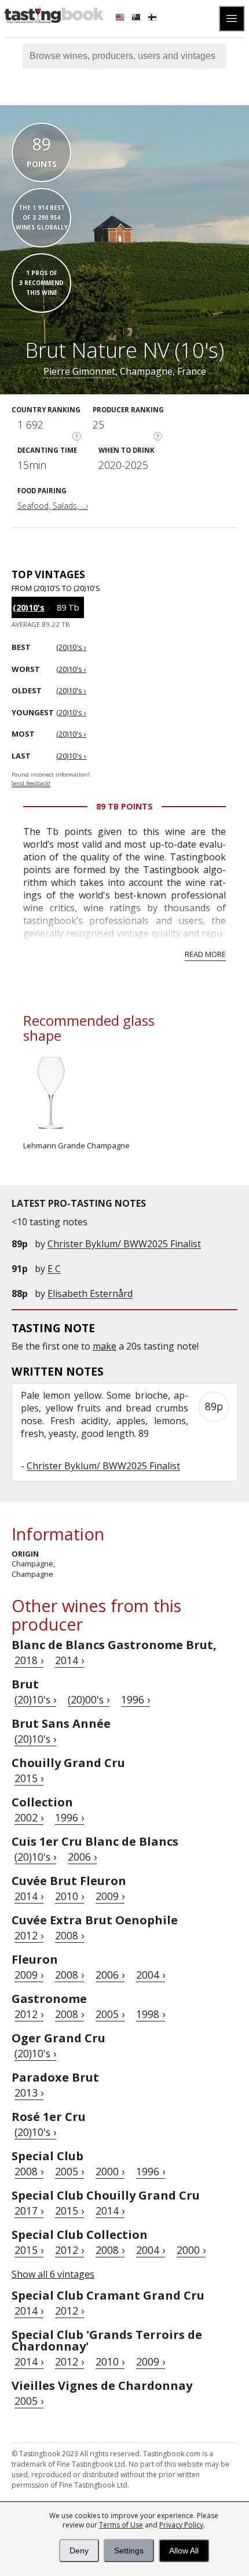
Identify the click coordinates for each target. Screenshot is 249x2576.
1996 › (136, 1699)
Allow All (184, 2551)
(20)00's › (89, 1699)
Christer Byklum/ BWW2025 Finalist (124, 1244)
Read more (205, 954)
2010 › (69, 1896)
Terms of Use (121, 2525)
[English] (121, 19)
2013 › (29, 2093)
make (105, 1346)
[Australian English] (137, 19)
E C (54, 1269)
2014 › (69, 1660)
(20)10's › (35, 1699)
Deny (79, 2551)
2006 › (82, 1857)
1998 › (151, 2014)
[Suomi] (153, 19)
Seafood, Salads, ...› (53, 506)
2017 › (29, 2211)
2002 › (29, 1817)
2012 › (29, 1935)
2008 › (69, 1935)
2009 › (110, 1896)
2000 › (110, 2171)
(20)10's (29, 607)
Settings (129, 2551)
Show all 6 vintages (53, 2274)
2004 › (151, 1975)
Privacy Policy (181, 2525)
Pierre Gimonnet (79, 371)
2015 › (29, 1778)
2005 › (110, 2014)
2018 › (29, 1660)
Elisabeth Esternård (90, 1293)
